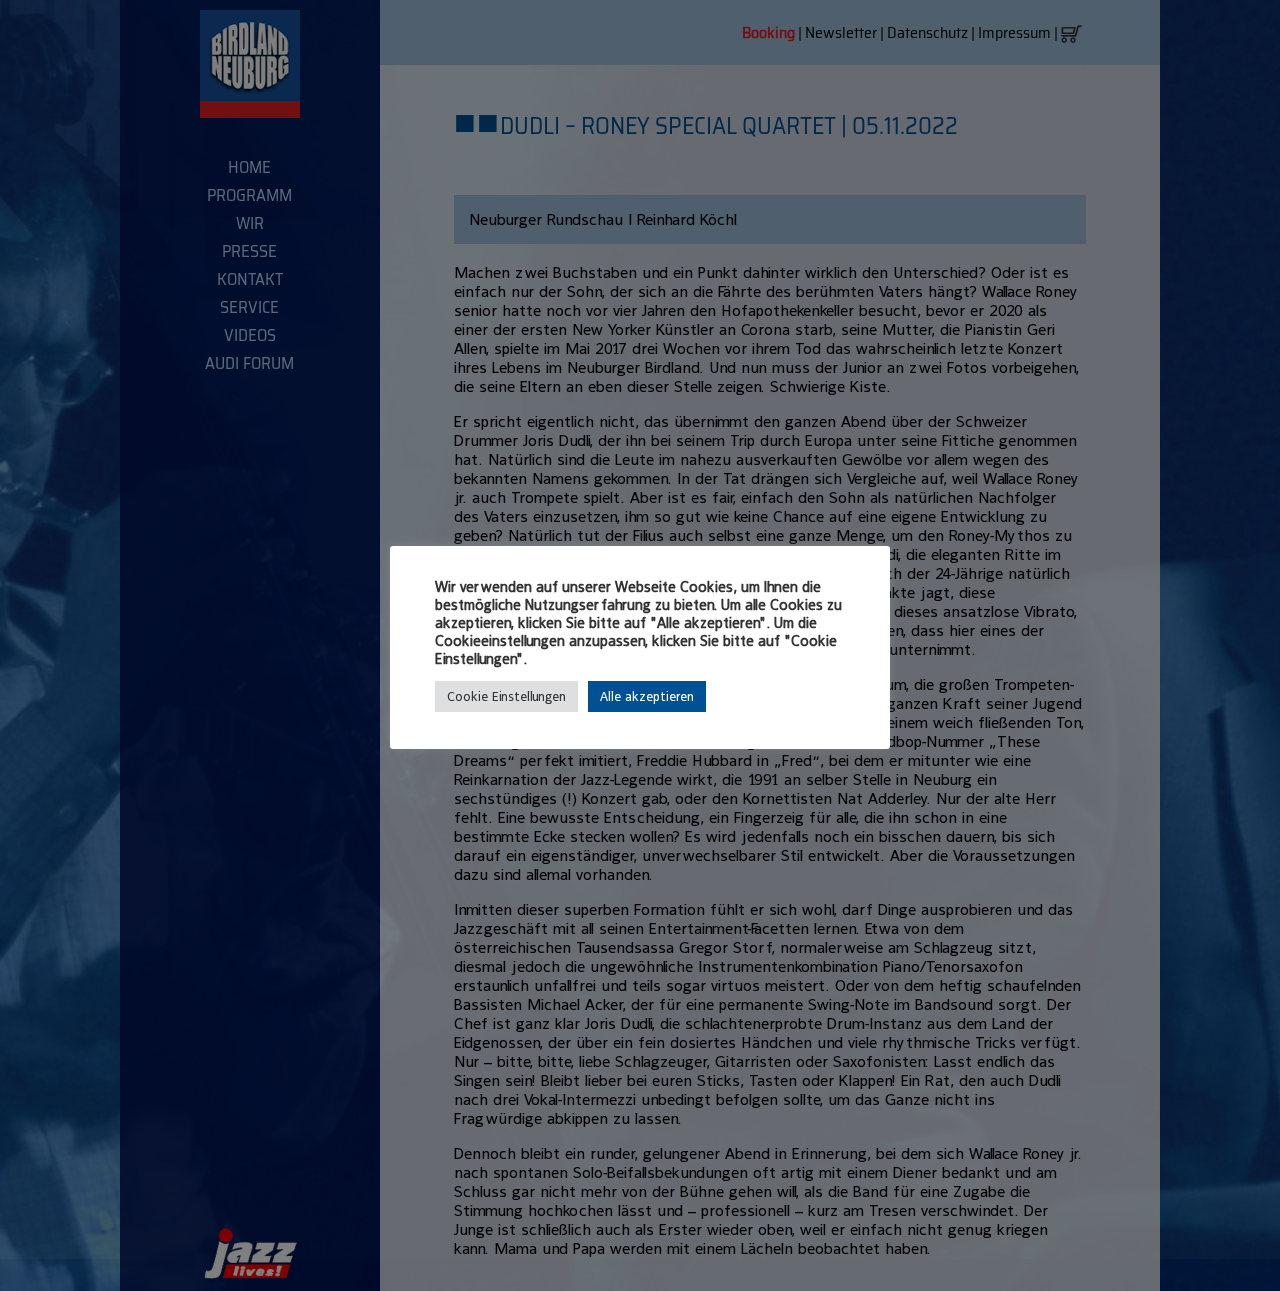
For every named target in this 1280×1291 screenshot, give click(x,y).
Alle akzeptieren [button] (647, 696)
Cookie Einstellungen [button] (506, 696)
